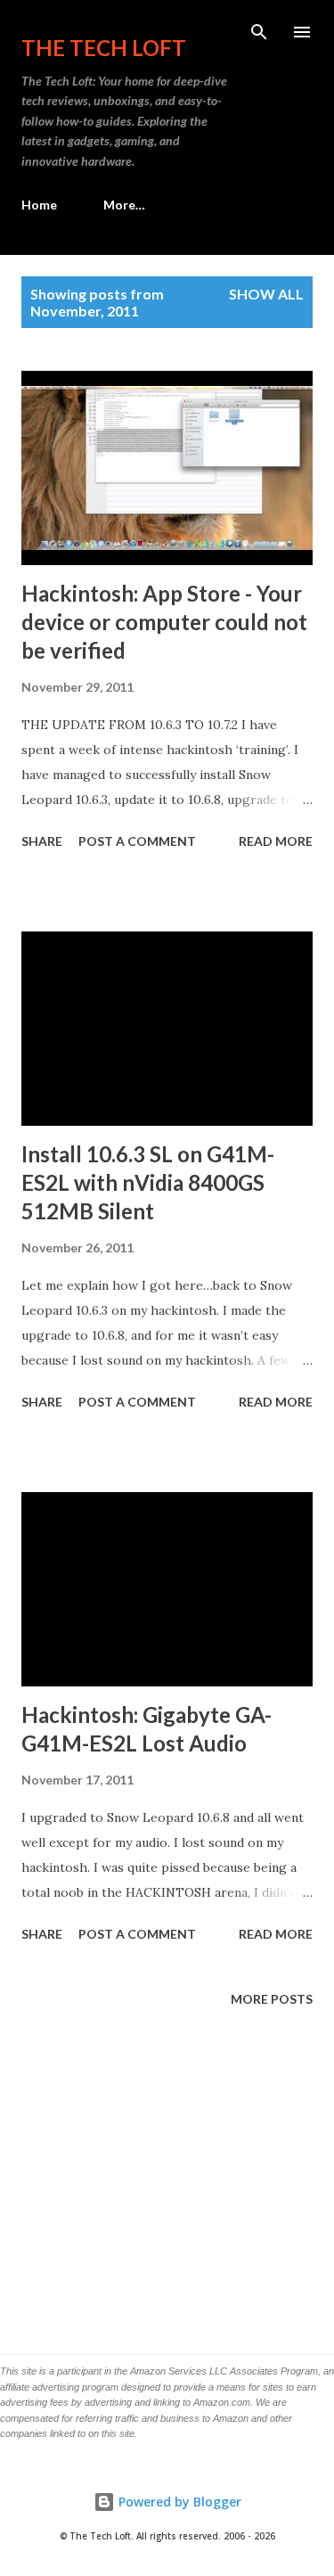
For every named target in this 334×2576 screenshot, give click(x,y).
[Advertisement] (167, 2174)
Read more (276, 841)
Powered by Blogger (178, 2502)
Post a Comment (137, 841)
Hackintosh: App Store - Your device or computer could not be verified (164, 622)
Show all (266, 294)
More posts (272, 1999)
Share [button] (42, 841)
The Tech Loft (104, 48)
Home (39, 205)
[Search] (259, 32)
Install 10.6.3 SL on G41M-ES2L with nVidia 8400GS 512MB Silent (148, 1182)
